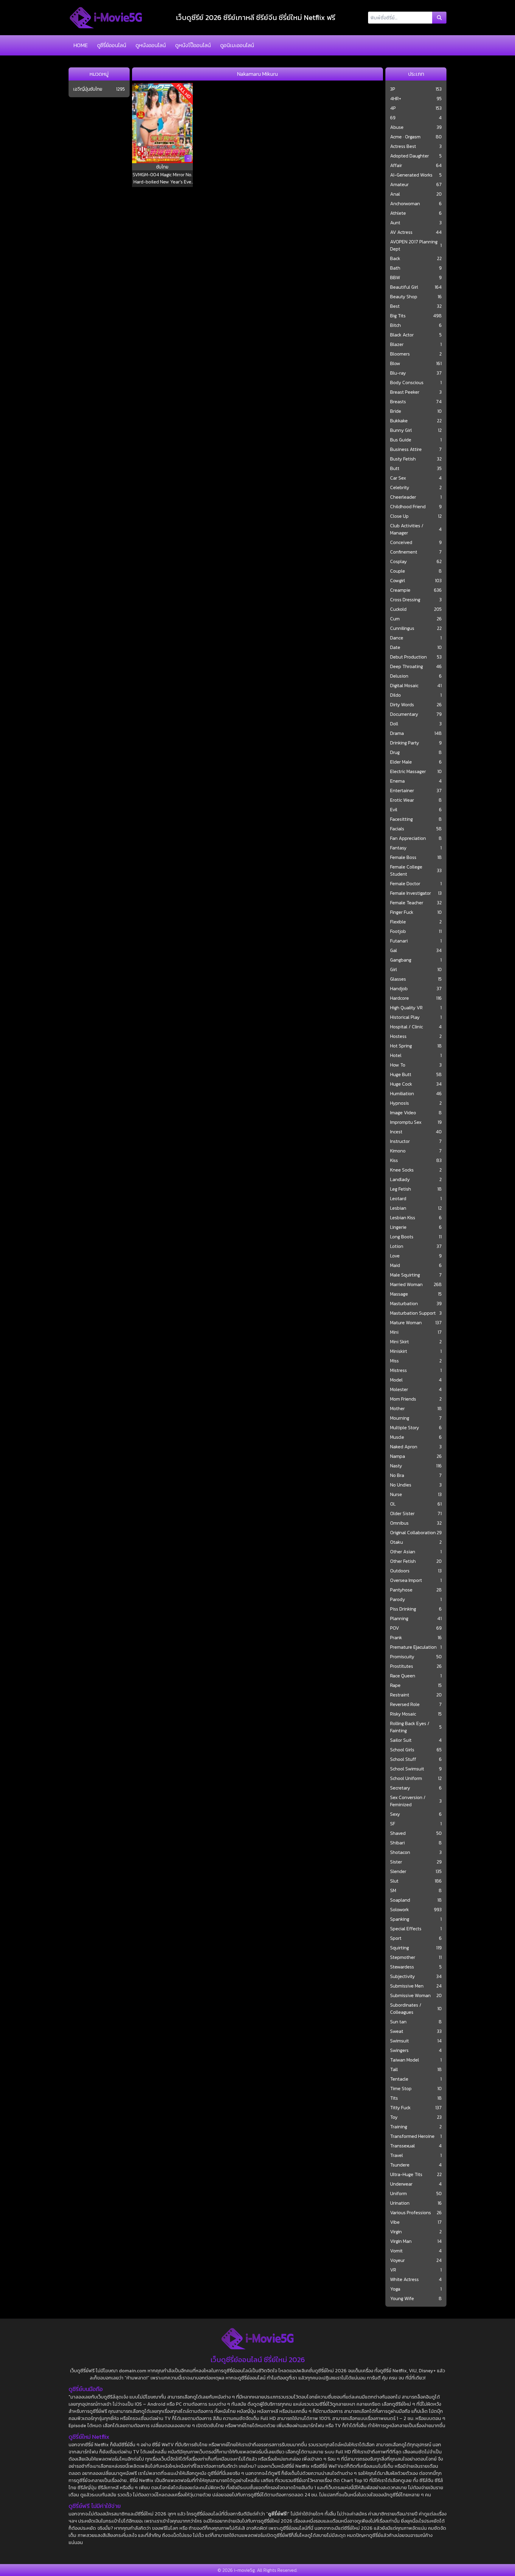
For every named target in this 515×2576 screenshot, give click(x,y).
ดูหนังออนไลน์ (151, 45)
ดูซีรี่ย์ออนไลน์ (112, 45)
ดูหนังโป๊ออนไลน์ (193, 45)
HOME (80, 45)
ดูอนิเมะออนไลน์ (237, 45)
